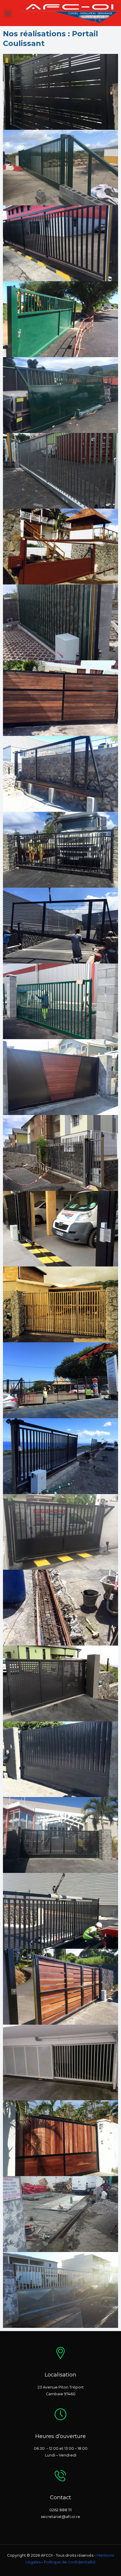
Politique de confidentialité (70, 2562)
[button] (8, 13)
